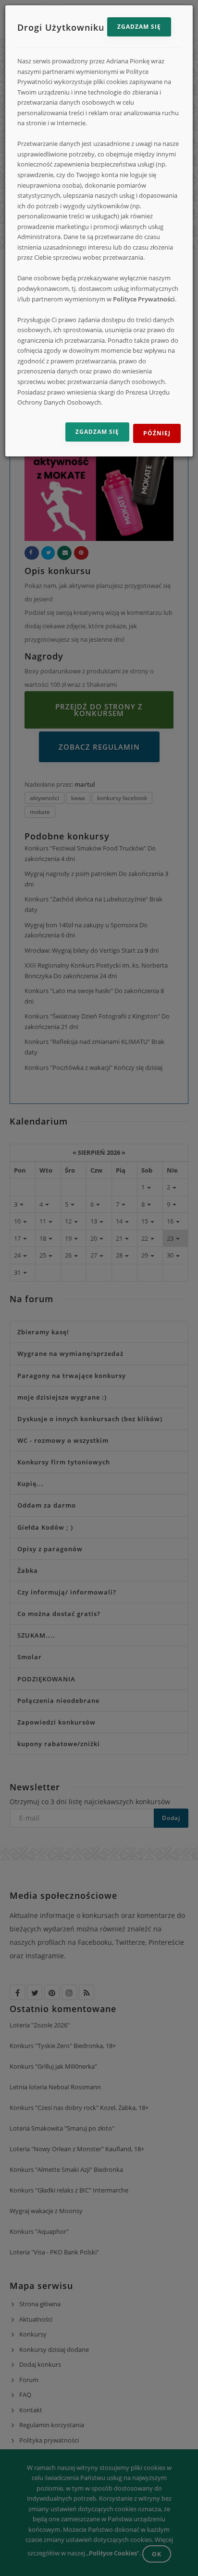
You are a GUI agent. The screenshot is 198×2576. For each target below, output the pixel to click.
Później (157, 433)
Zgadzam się (139, 27)
